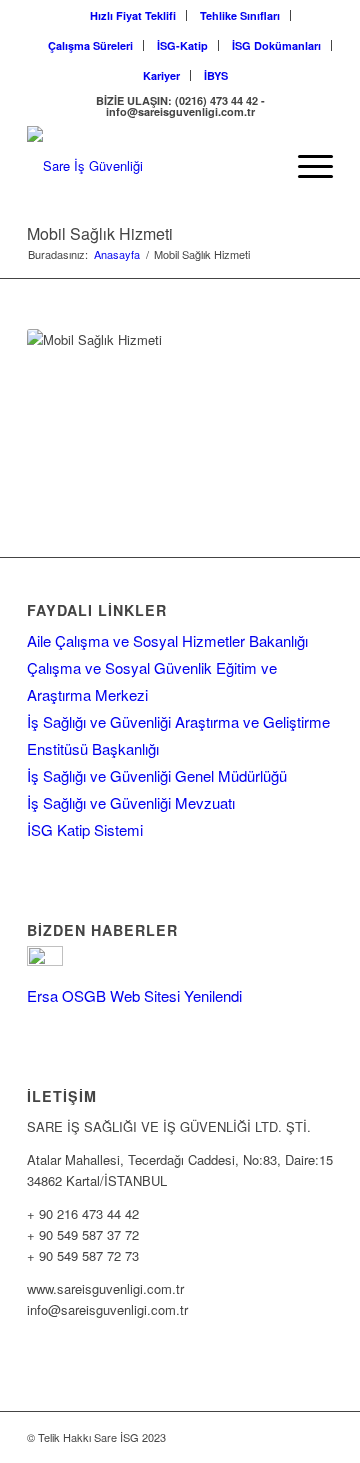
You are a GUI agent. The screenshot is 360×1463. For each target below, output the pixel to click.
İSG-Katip (182, 45)
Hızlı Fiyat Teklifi (133, 15)
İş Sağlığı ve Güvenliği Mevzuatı (131, 802)
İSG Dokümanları (276, 45)
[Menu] (305, 166)
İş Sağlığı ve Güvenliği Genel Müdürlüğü (157, 775)
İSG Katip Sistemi (85, 829)
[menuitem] (133, 15)
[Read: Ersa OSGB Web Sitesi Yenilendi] (45, 959)
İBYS (216, 75)
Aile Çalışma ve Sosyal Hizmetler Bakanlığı (167, 640)
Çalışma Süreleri (90, 45)
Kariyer (161, 75)
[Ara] (258, 166)
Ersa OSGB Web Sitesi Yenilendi (134, 995)
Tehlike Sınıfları (240, 15)
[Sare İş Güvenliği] (149, 166)
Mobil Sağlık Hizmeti (100, 233)
